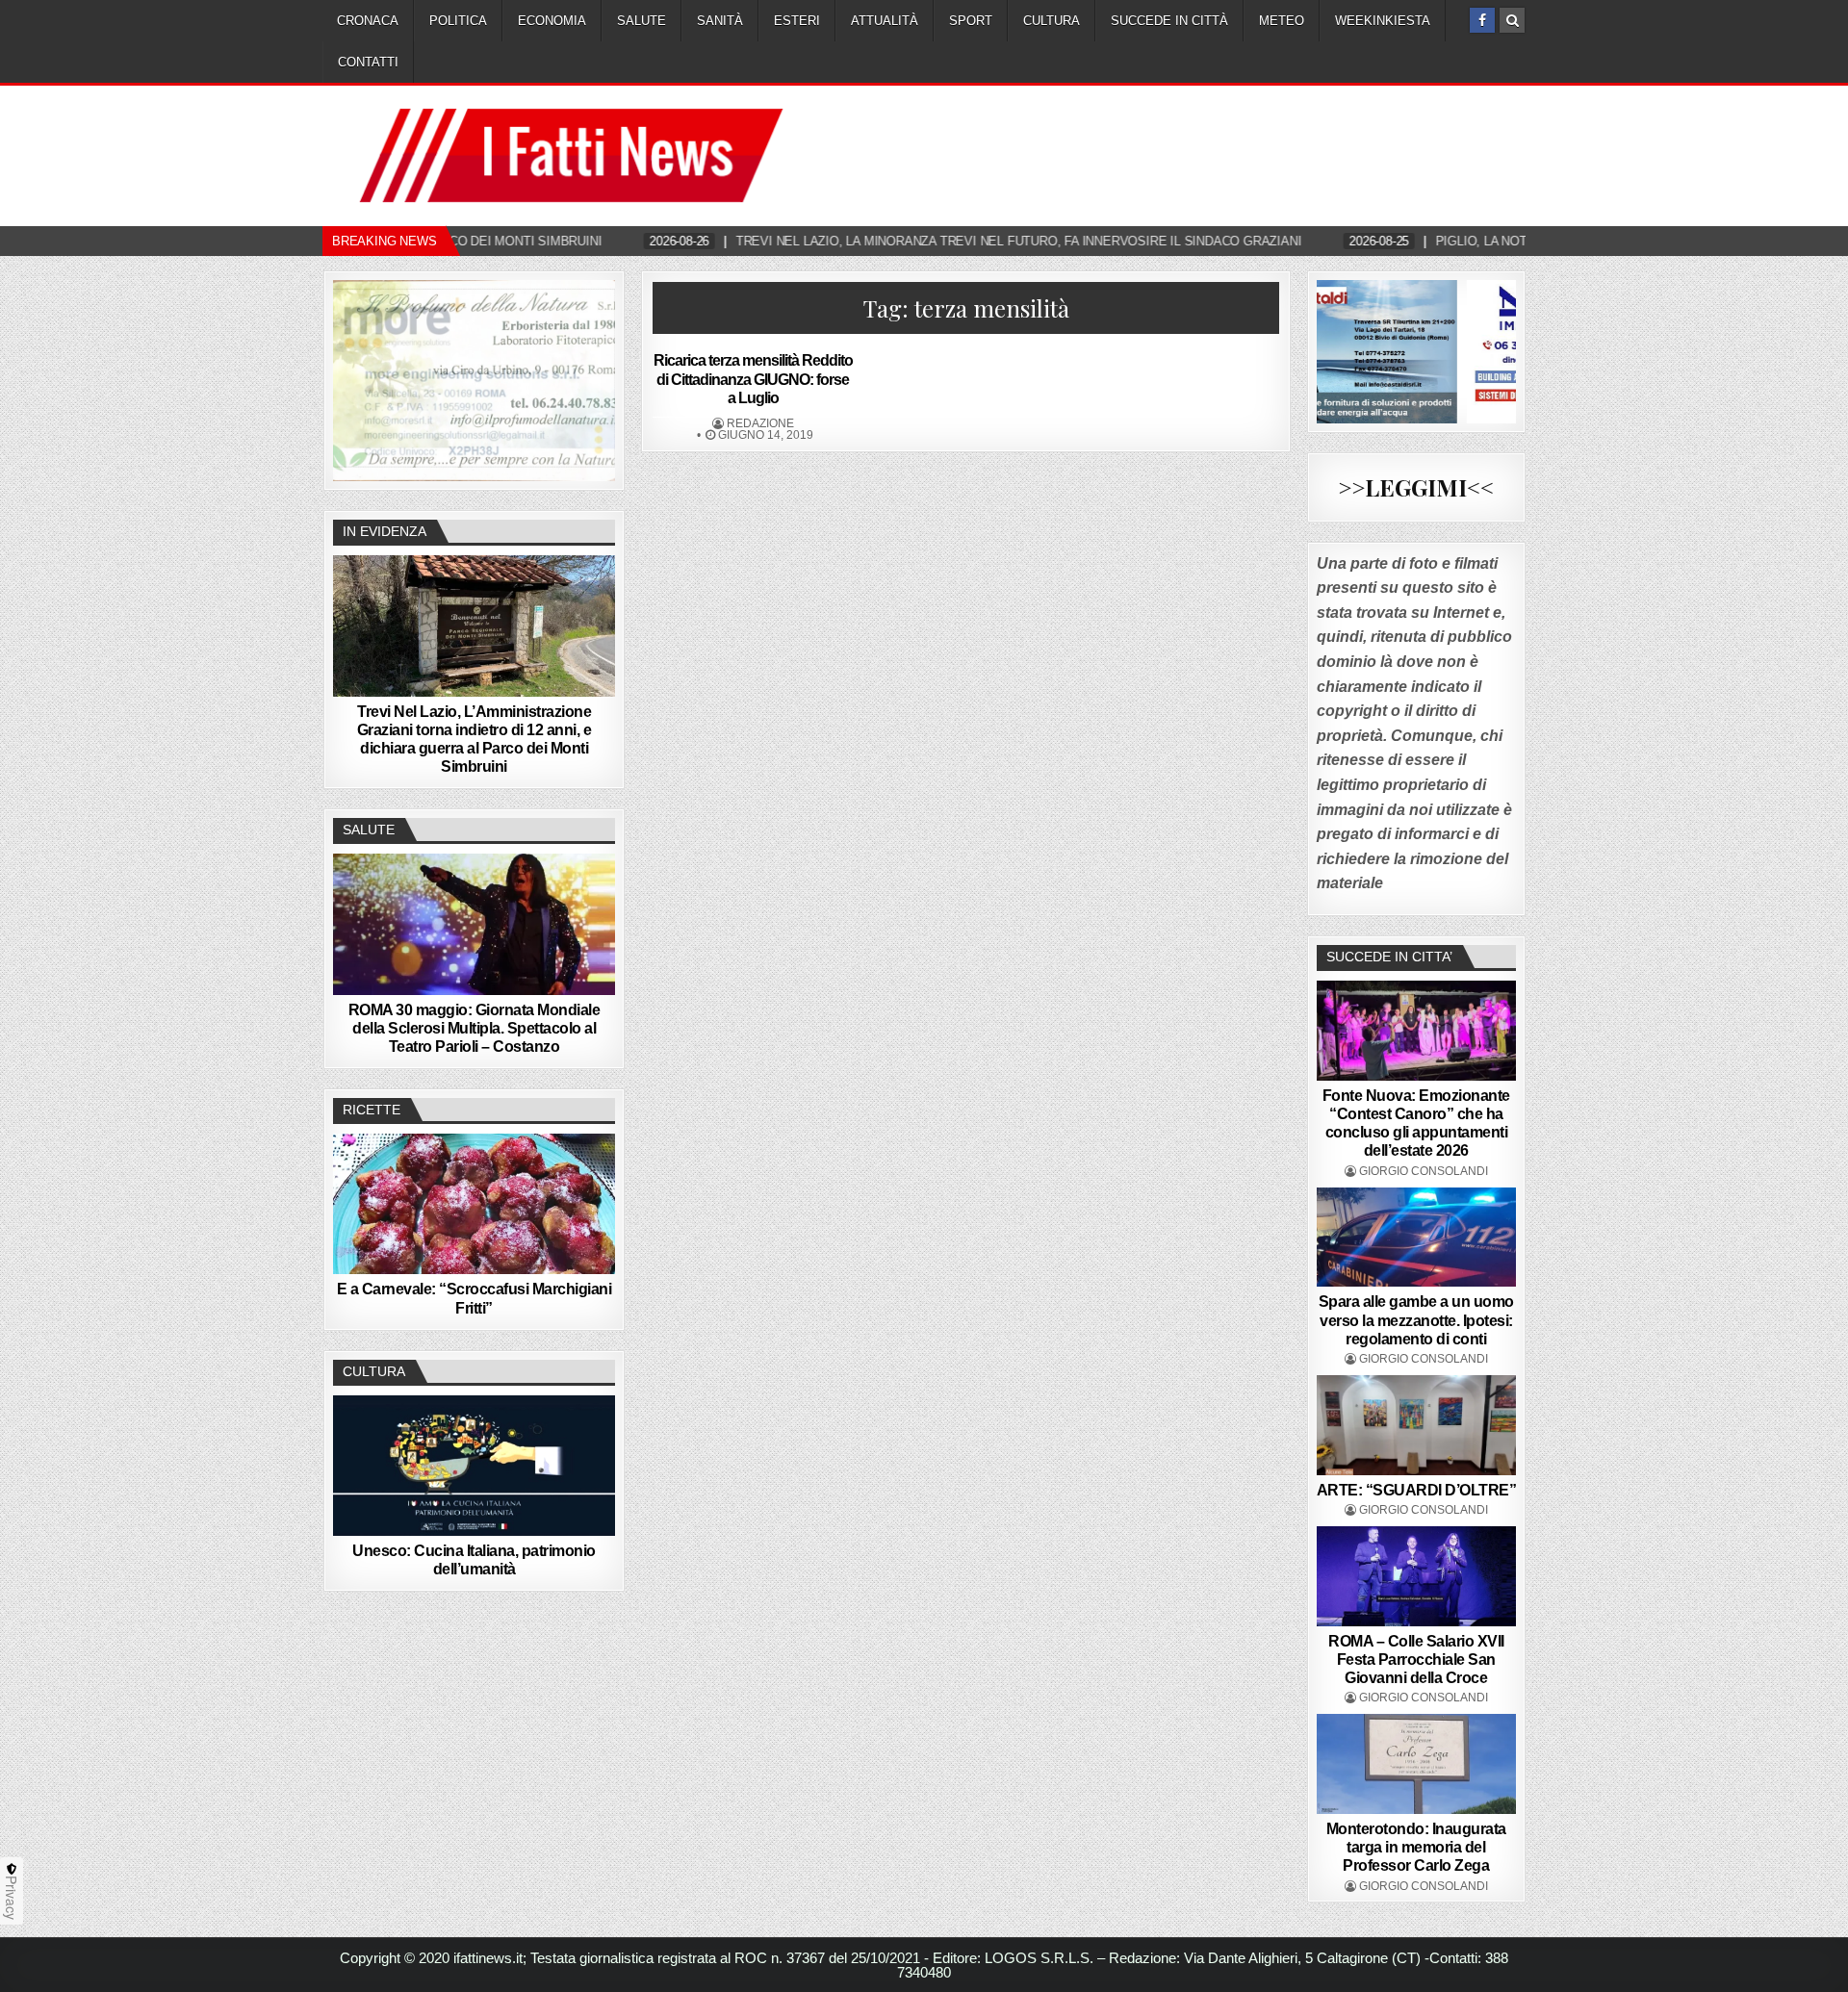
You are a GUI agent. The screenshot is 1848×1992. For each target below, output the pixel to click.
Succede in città (1169, 21)
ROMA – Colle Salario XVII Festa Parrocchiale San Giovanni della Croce (1416, 1660)
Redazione (760, 423)
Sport (971, 21)
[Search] (1512, 20)
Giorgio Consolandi (1424, 1171)
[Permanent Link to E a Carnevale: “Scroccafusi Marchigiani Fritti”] (474, 1204)
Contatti (368, 62)
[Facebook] (1482, 20)
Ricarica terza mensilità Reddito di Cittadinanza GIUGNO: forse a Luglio (753, 379)
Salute (642, 21)
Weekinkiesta (1383, 21)
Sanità (720, 21)
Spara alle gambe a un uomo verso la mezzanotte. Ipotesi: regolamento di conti (1416, 1320)
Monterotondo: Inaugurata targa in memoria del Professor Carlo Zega (1416, 1847)
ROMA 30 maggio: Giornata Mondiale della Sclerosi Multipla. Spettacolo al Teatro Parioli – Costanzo (475, 1028)
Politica (458, 21)
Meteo (1282, 21)
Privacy (12, 1898)
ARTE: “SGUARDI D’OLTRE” (1417, 1490)
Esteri (797, 21)
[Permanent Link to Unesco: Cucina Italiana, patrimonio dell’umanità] (474, 1466)
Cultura (1052, 21)
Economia (552, 21)
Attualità (885, 21)
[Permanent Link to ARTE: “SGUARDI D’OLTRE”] (1417, 1425)
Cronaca (368, 21)
